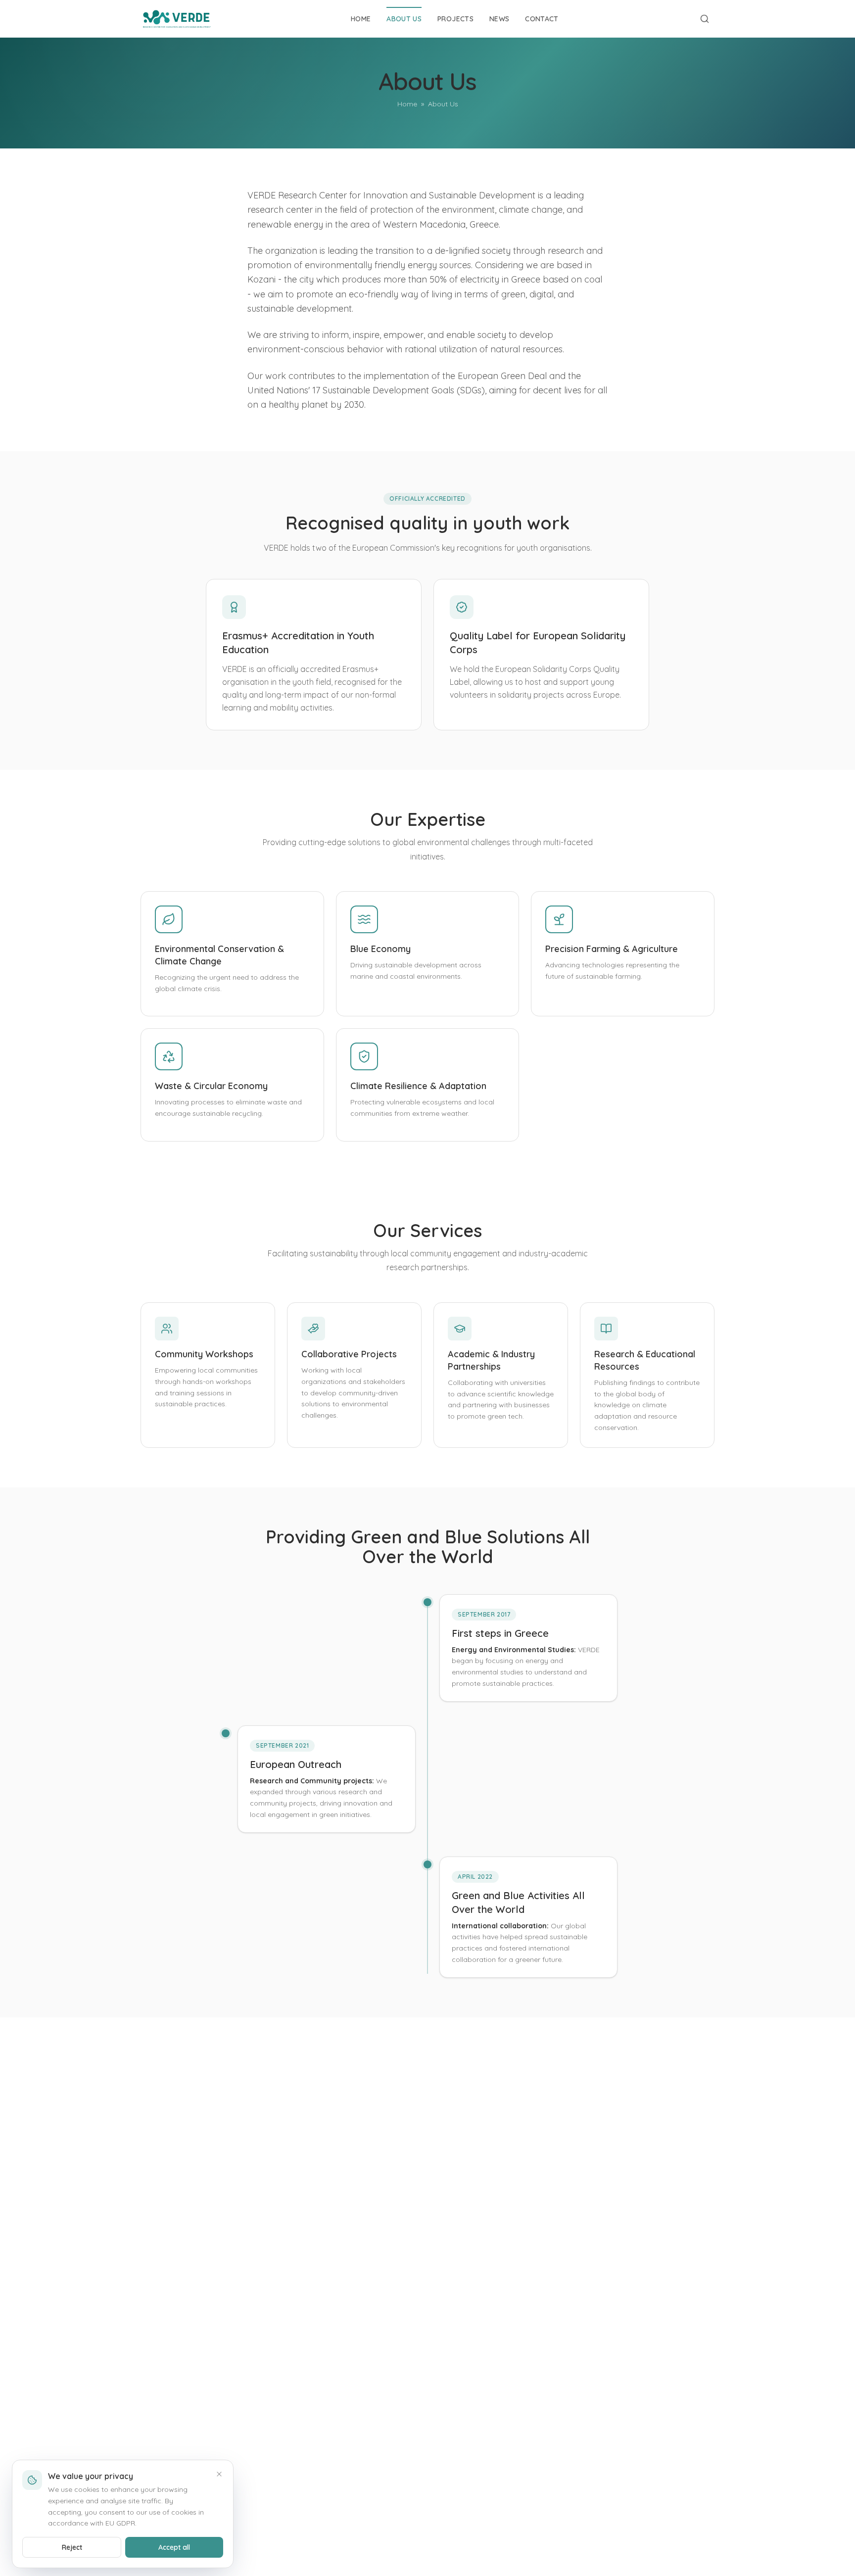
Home (407, 104)
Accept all (174, 2547)
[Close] (219, 2474)
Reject (72, 2547)
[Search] (705, 19)
